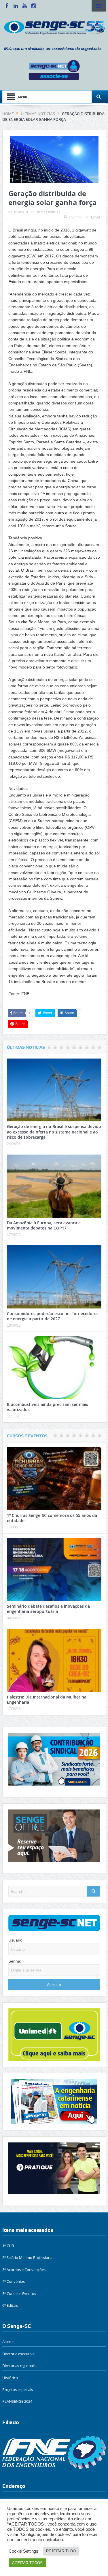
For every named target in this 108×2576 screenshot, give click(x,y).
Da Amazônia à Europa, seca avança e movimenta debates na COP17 (44, 1225)
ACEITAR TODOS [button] (27, 2563)
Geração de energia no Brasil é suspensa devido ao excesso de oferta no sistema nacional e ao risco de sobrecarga (54, 1132)
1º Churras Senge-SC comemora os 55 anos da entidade (52, 1518)
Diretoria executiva (18, 2354)
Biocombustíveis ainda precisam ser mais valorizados (48, 1407)
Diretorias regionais (19, 2366)
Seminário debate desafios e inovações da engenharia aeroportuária (48, 1609)
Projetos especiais (18, 2389)
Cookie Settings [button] (23, 2551)
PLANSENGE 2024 (17, 2401)
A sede (8, 2342)
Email (95, 217)
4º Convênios (14, 2281)
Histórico (10, 2378)
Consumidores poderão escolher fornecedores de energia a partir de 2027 (53, 1316)
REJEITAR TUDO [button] (61, 2551)
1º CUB (8, 2246)
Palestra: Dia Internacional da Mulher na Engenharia (47, 1700)
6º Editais (10, 2305)
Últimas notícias (48, 212)
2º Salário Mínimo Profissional (28, 2257)
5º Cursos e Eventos (19, 2293)
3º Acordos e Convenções (24, 2270)
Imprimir (75, 217)
